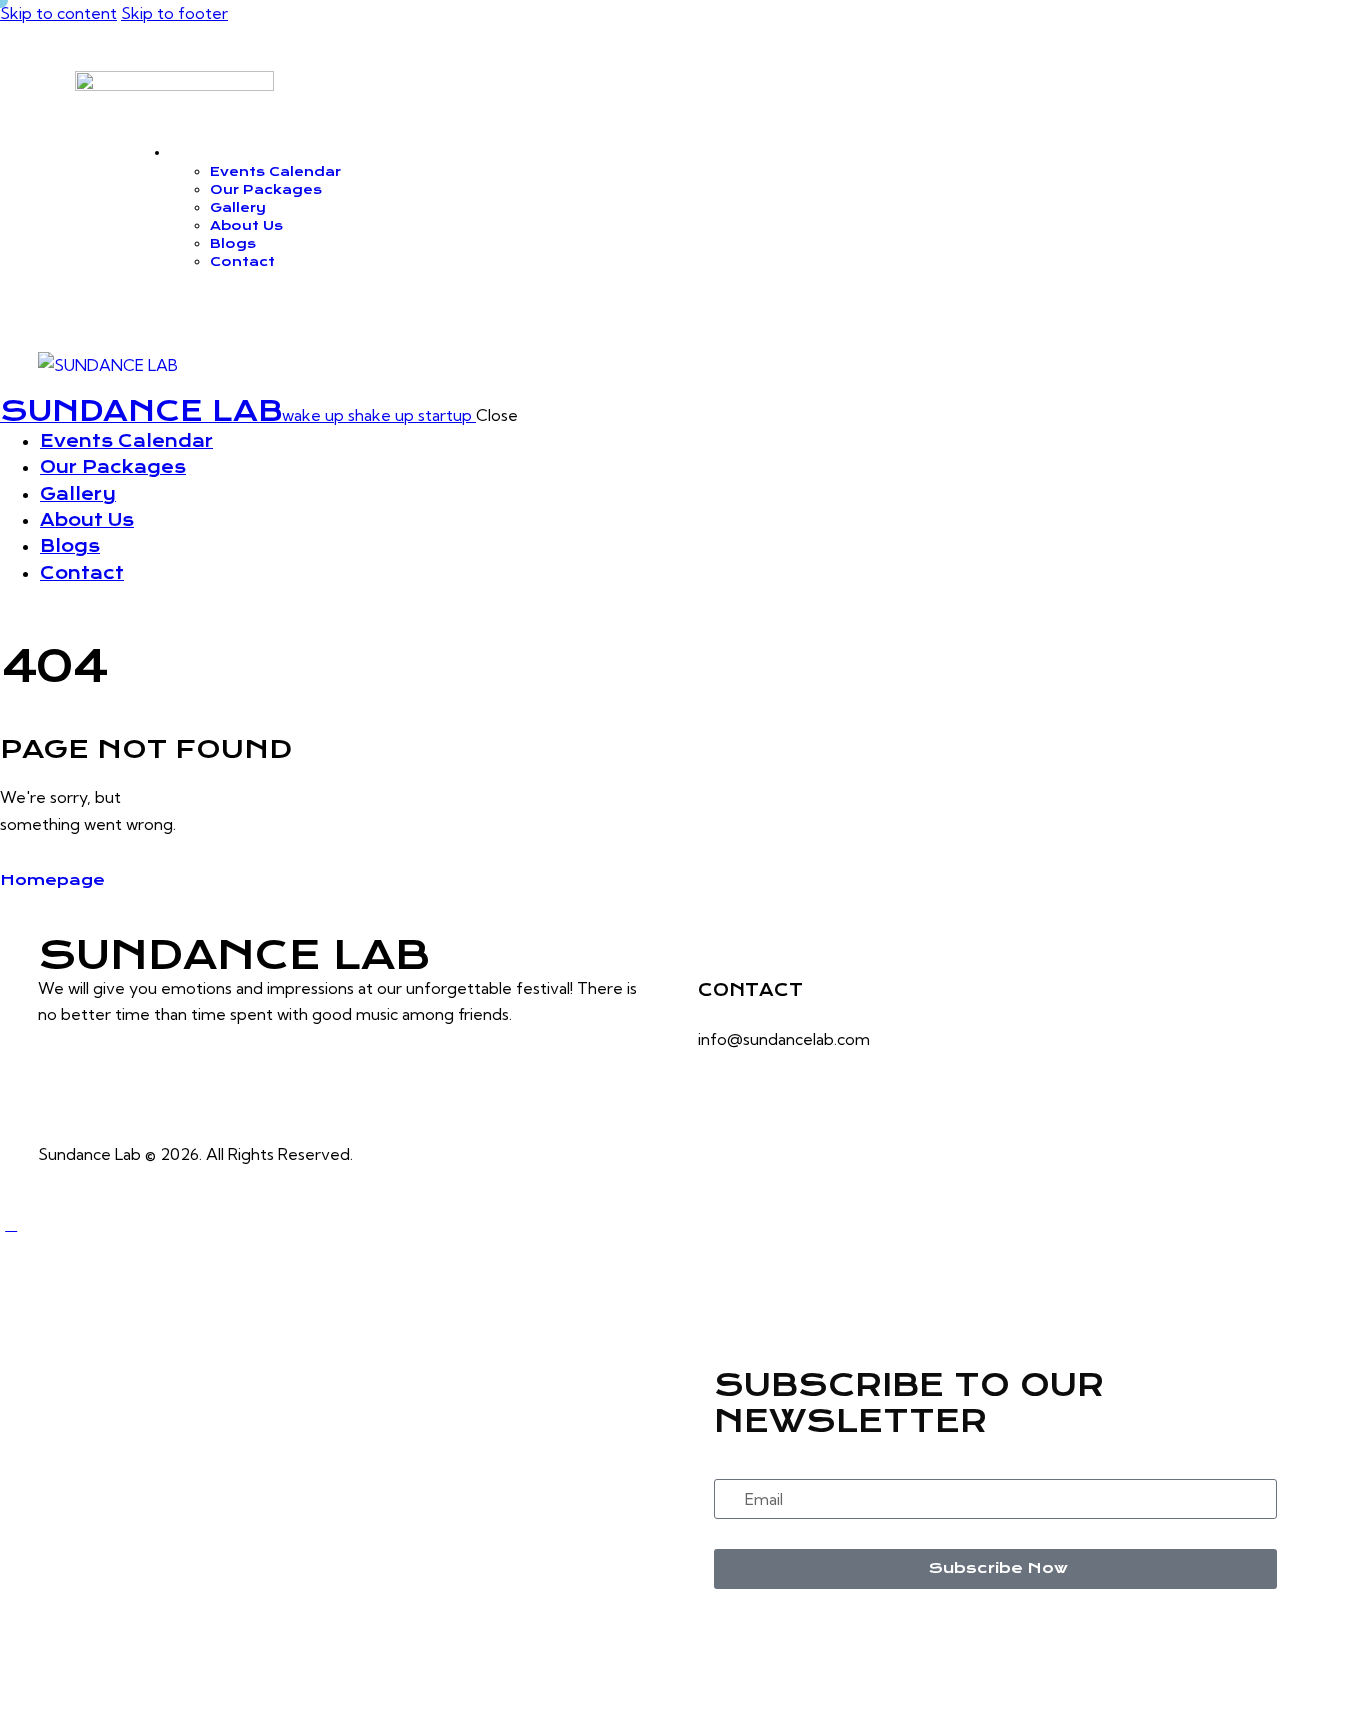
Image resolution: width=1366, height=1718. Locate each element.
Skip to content (58, 13)
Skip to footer (174, 13)
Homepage (52, 880)
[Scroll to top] (11, 1224)
